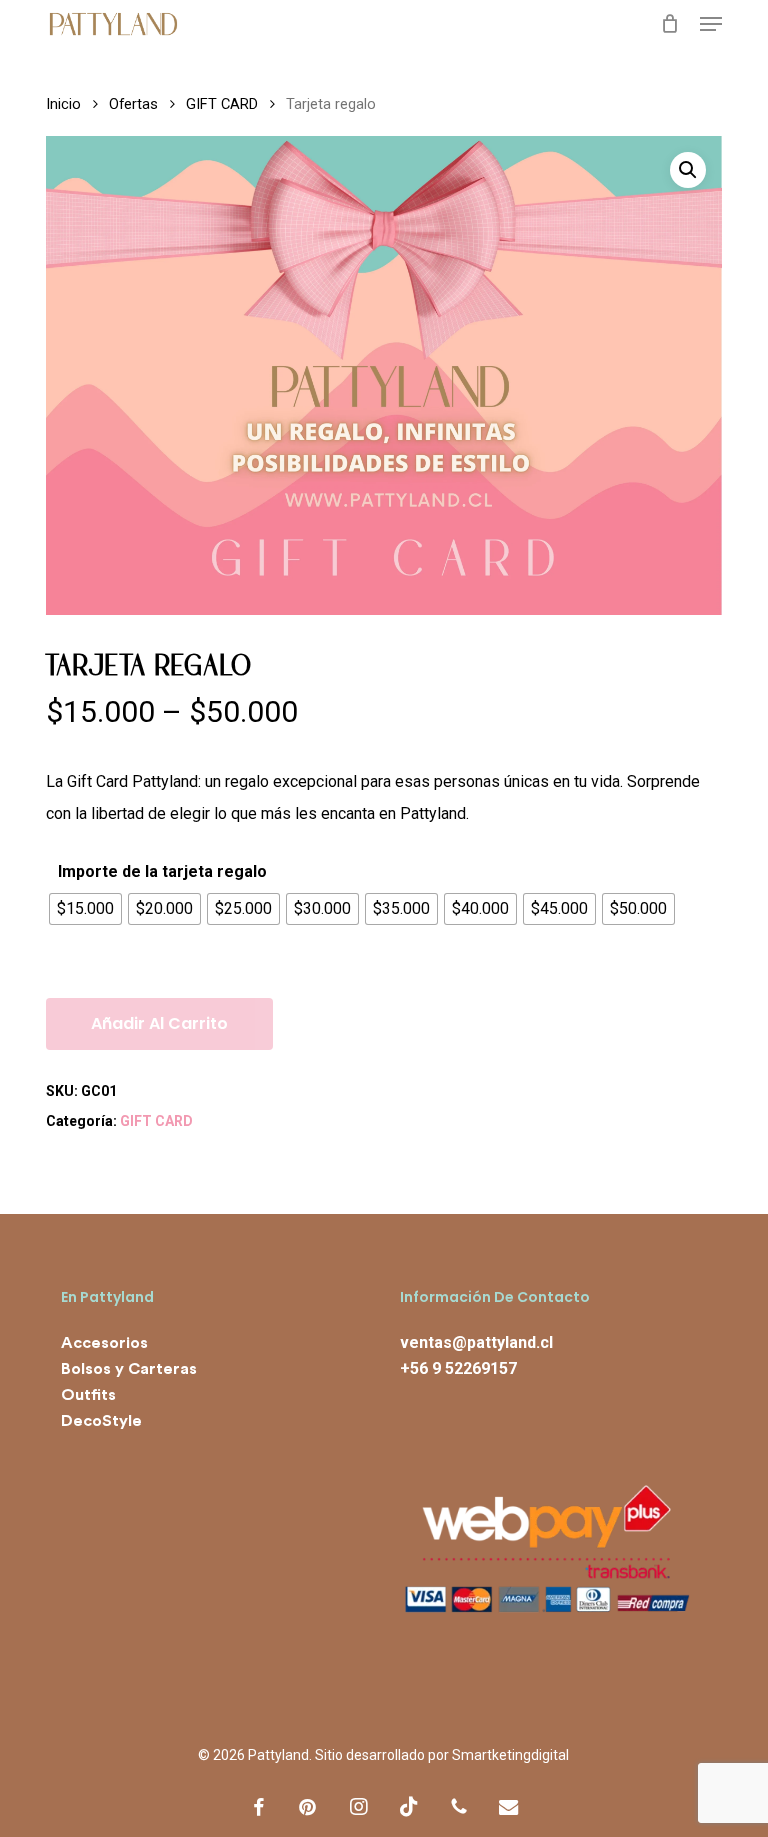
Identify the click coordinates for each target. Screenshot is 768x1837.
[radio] (85, 909)
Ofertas (133, 104)
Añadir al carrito (159, 1023)
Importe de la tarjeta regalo (162, 872)
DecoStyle (101, 1421)
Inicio (63, 104)
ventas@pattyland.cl (476, 1342)
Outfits (88, 1395)
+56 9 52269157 (458, 1368)
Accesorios (104, 1343)
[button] (711, 24)
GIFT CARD (222, 104)
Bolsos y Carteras (129, 1369)
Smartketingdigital (510, 1755)
